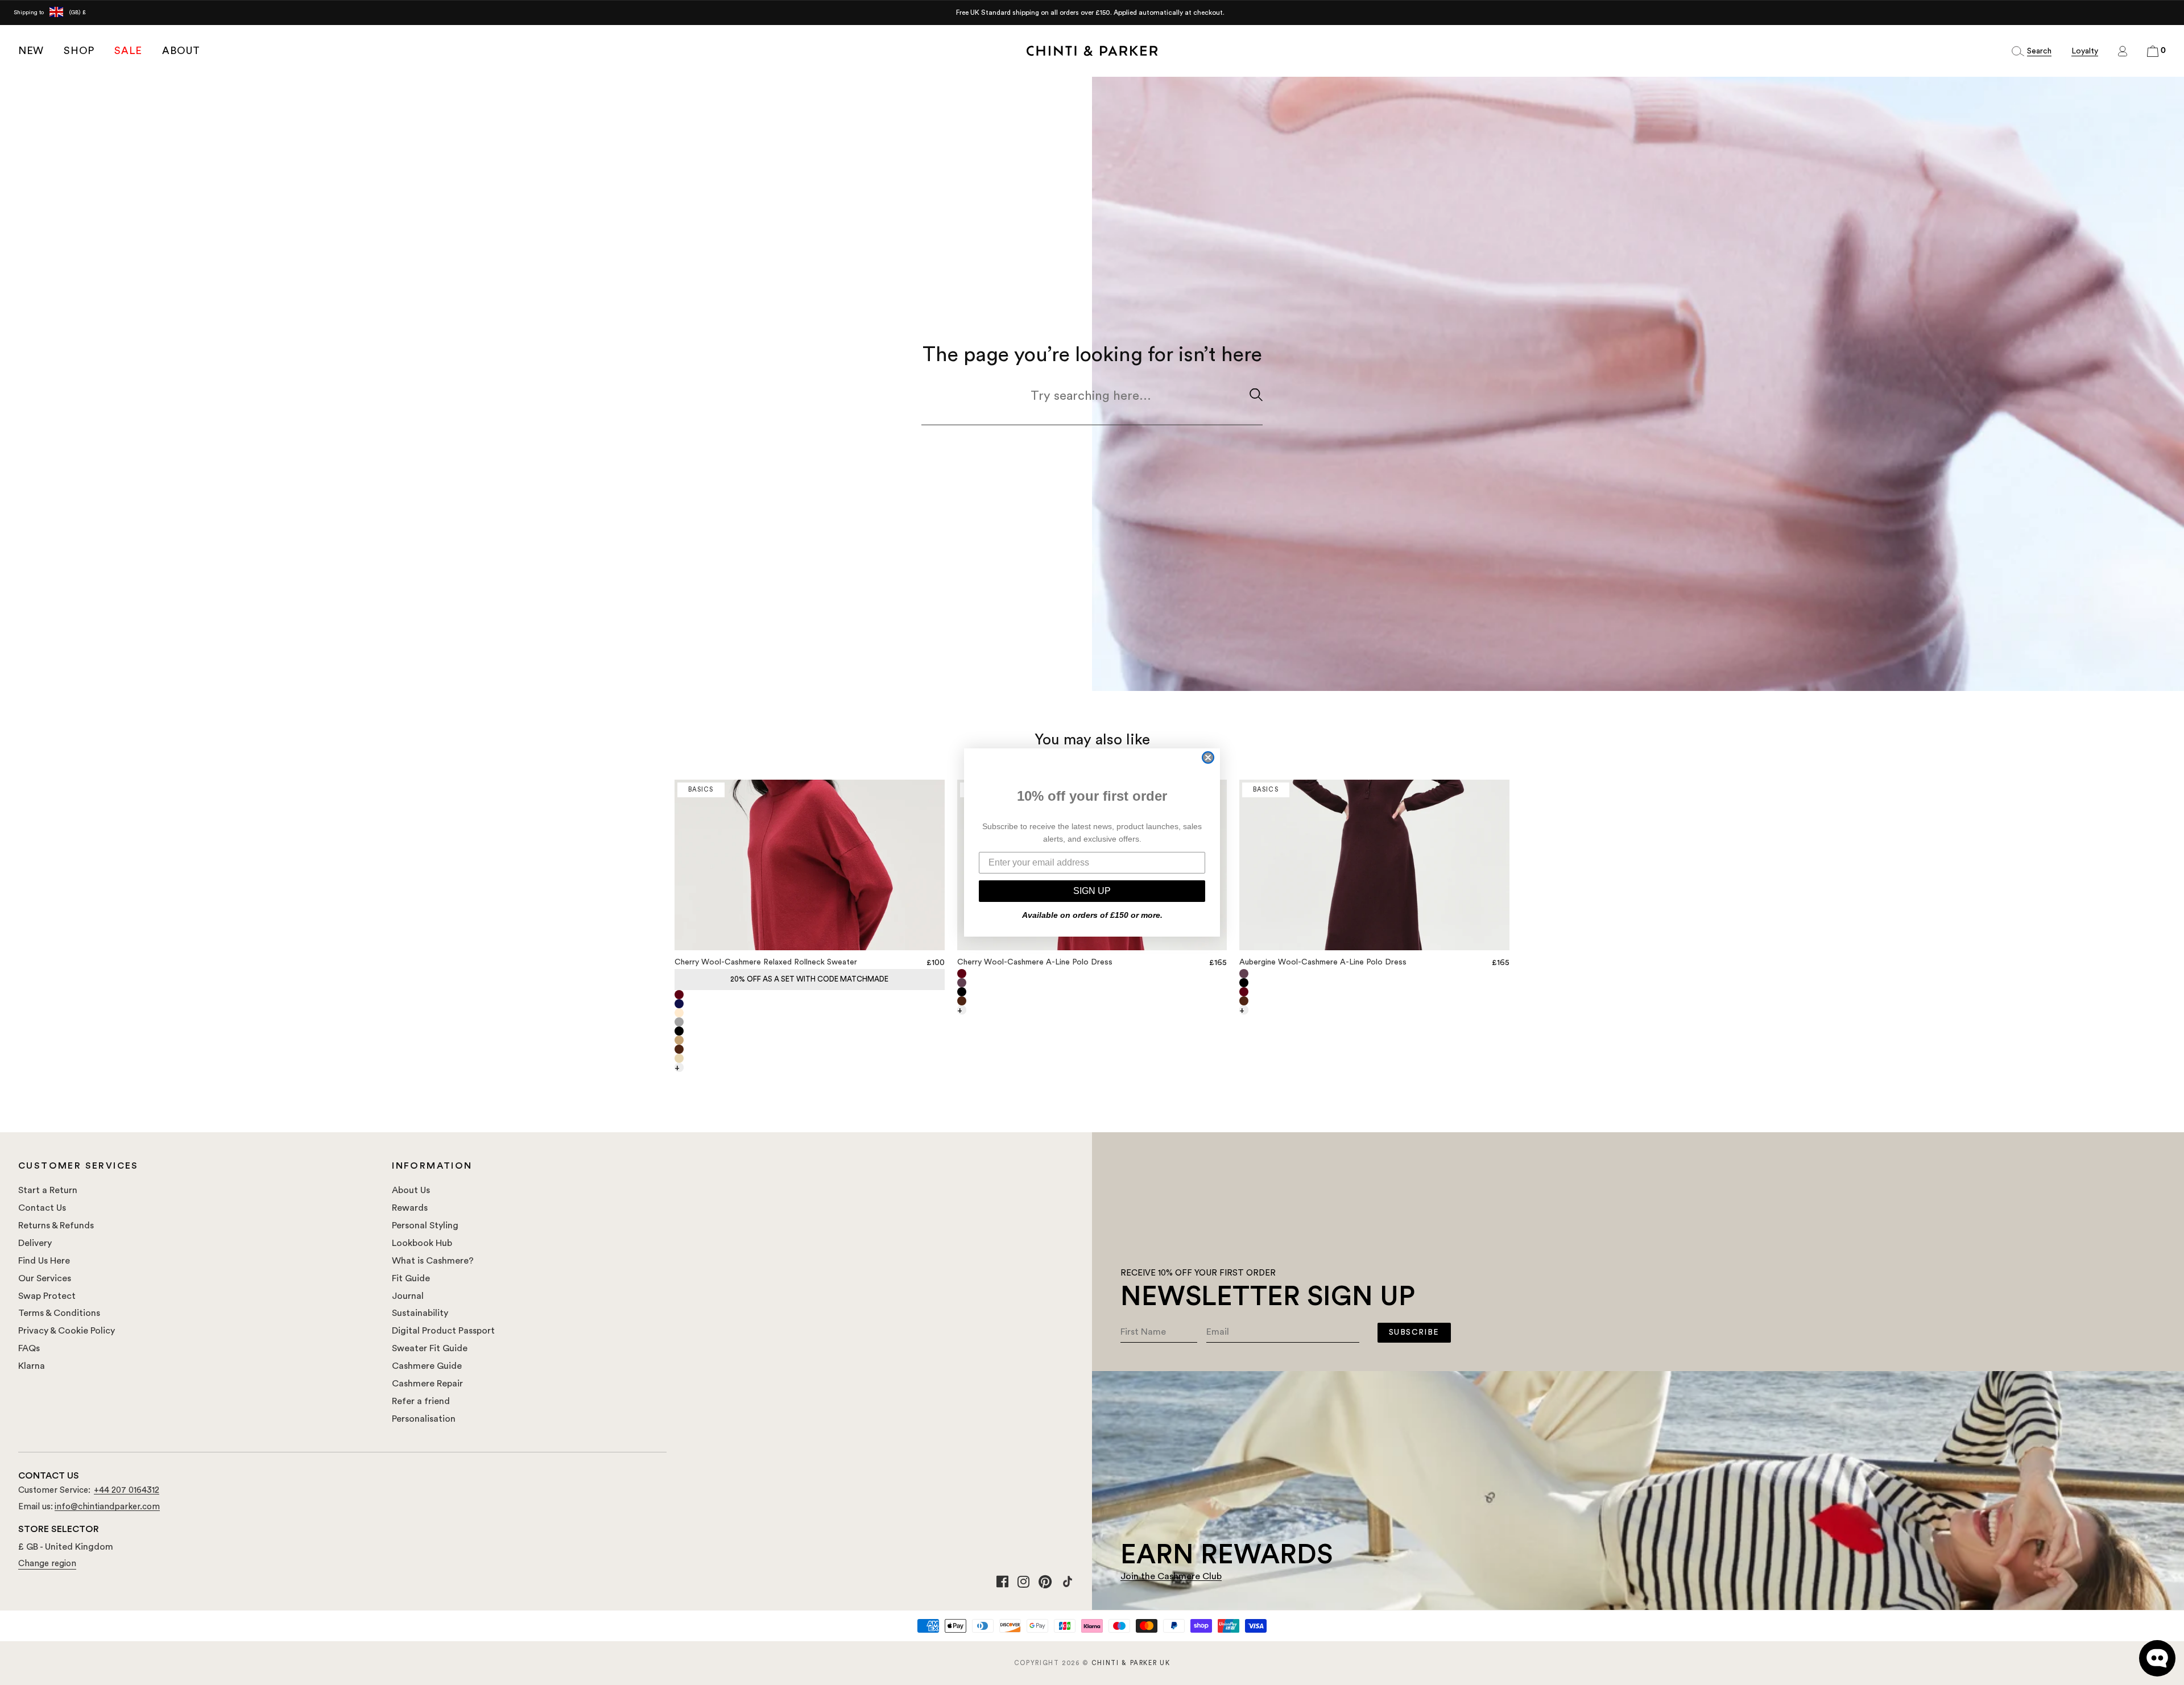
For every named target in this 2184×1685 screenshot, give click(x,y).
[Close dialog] (1208, 757)
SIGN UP (1092, 891)
